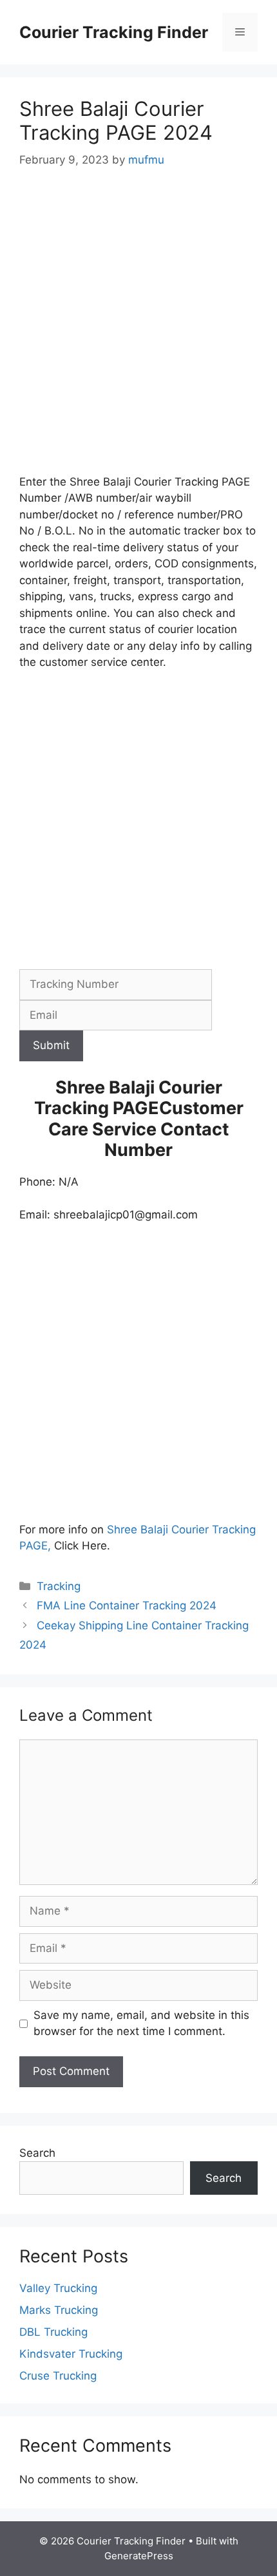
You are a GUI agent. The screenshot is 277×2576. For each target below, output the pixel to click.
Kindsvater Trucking (71, 2354)
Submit (51, 1045)
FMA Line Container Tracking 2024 (127, 1605)
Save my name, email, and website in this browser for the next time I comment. (141, 2023)
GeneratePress (139, 2556)
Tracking (59, 1586)
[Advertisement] (138, 330)
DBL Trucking (53, 2332)
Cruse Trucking (58, 2376)
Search (37, 2153)
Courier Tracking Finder (114, 32)
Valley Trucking (58, 2288)
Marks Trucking (59, 2310)
